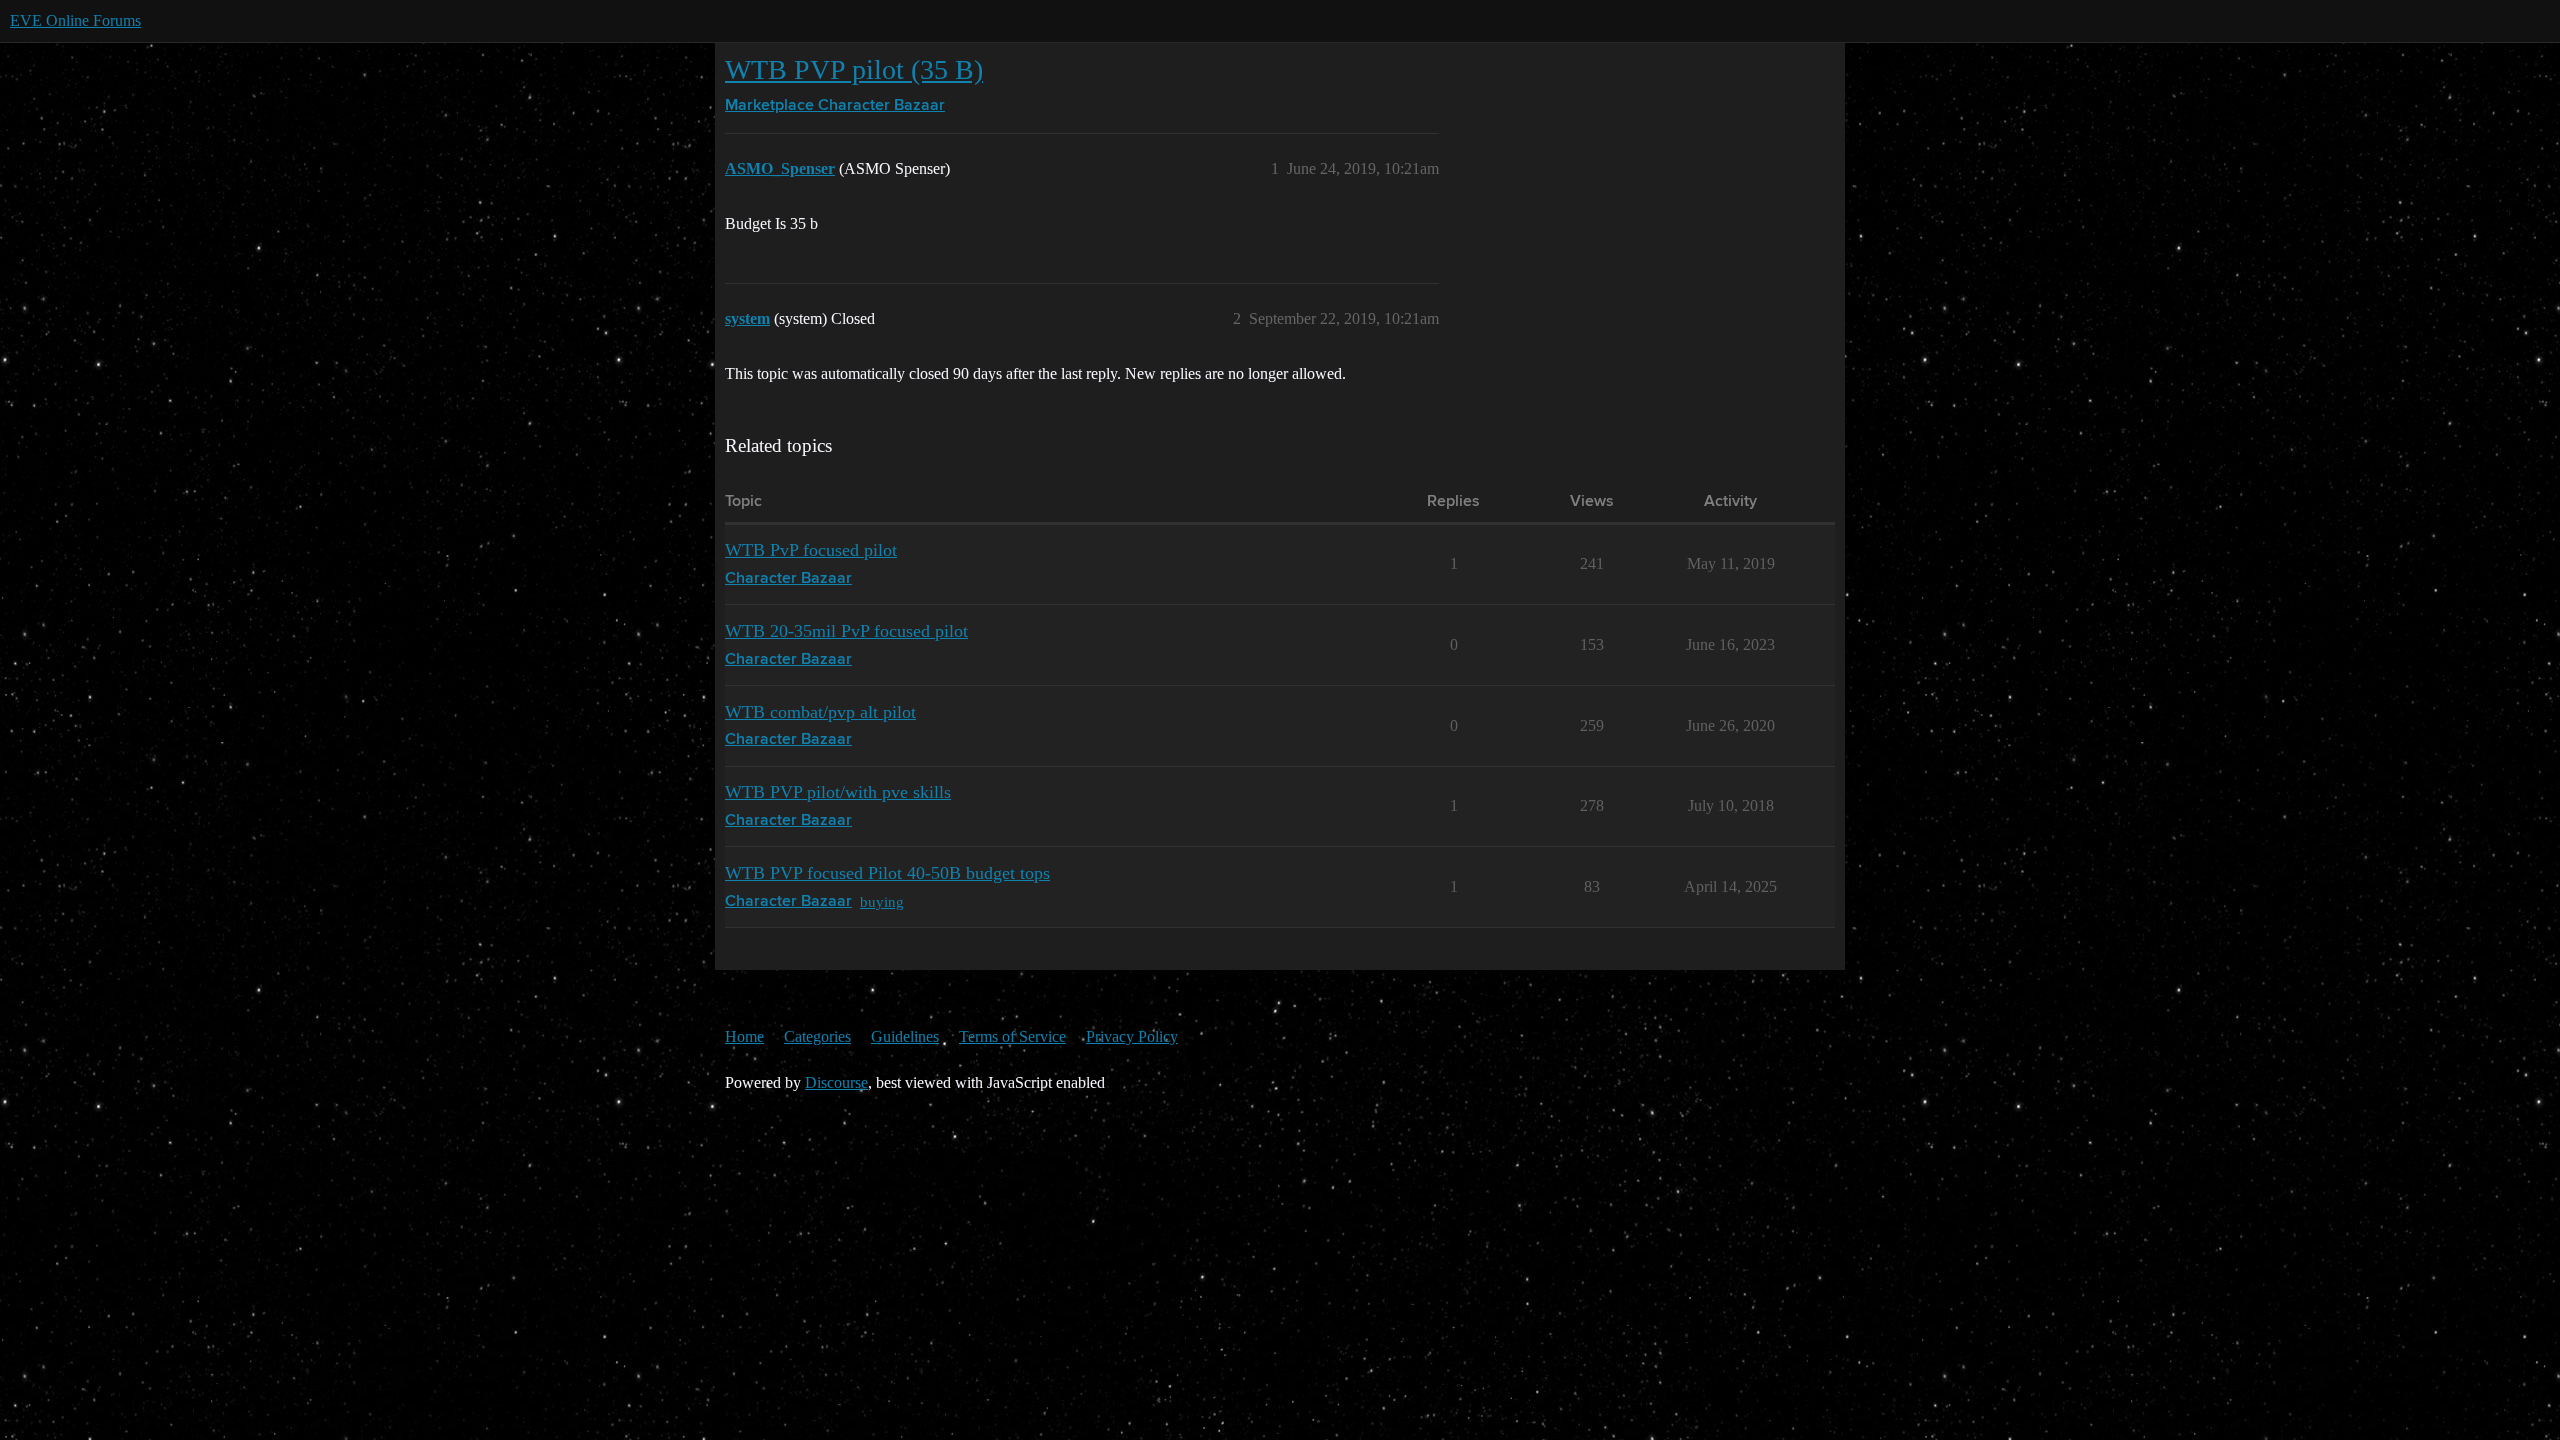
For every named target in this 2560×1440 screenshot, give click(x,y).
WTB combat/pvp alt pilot (820, 712)
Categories (817, 1036)
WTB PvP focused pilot (811, 550)
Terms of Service (1012, 1036)
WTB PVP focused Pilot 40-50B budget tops (887, 873)
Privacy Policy (1132, 1036)
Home (744, 1036)
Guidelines (905, 1036)
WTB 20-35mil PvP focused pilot (846, 631)
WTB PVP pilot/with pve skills (838, 792)
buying (882, 901)
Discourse (836, 1082)
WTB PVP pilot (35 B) (854, 69)
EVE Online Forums (75, 20)
